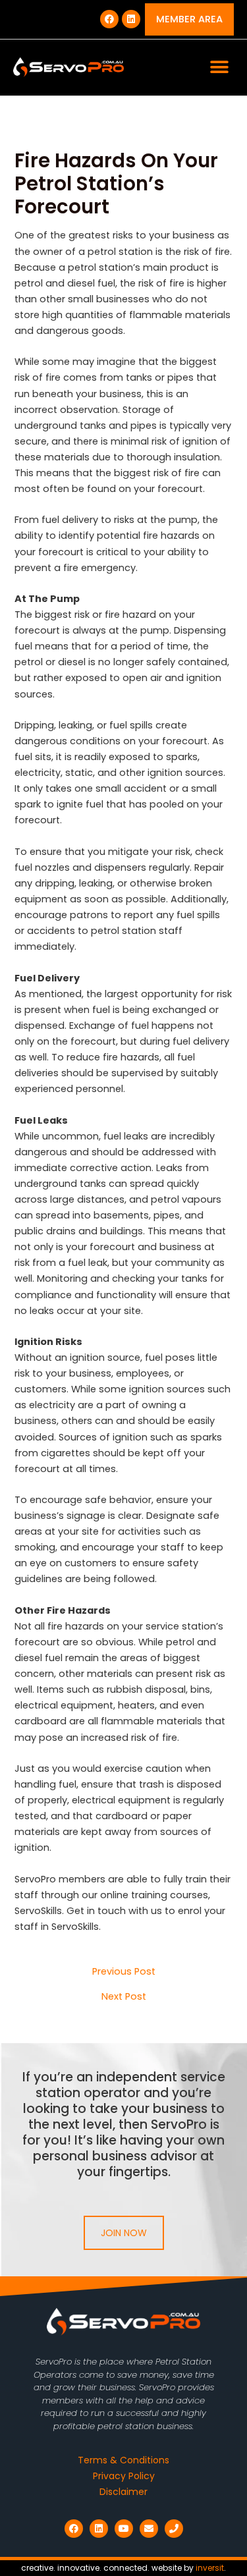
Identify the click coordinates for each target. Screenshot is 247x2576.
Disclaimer (123, 2492)
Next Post (124, 1997)
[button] (219, 68)
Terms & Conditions (123, 2460)
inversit (210, 2568)
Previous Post (124, 1972)
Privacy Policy (124, 2476)
